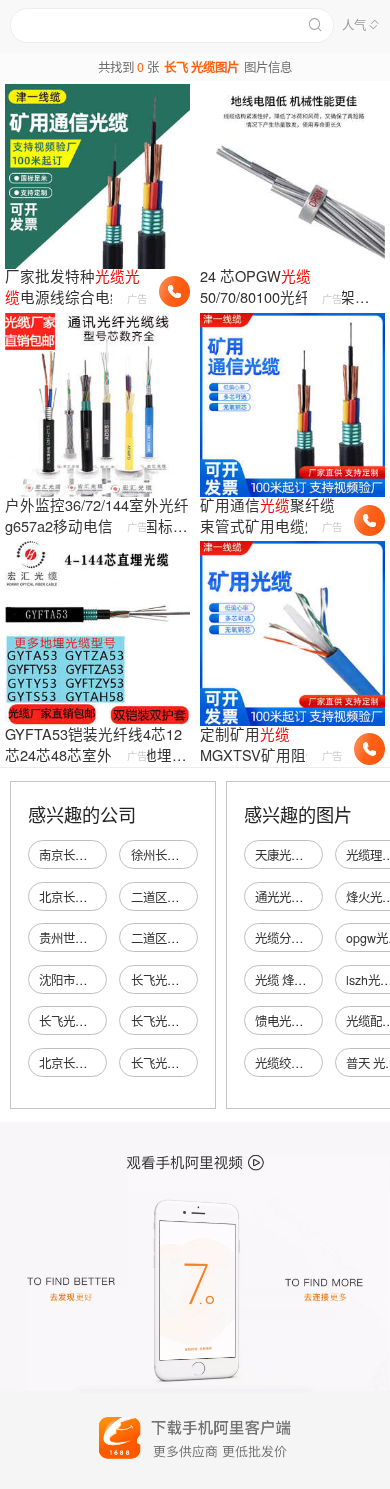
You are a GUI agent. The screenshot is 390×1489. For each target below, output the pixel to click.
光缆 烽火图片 (292, 980)
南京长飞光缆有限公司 (99, 855)
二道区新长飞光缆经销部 (197, 897)
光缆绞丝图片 (291, 1063)
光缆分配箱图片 (297, 938)
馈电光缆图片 (291, 1021)
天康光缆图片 (291, 855)
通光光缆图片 (291, 897)
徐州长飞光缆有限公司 (191, 855)
